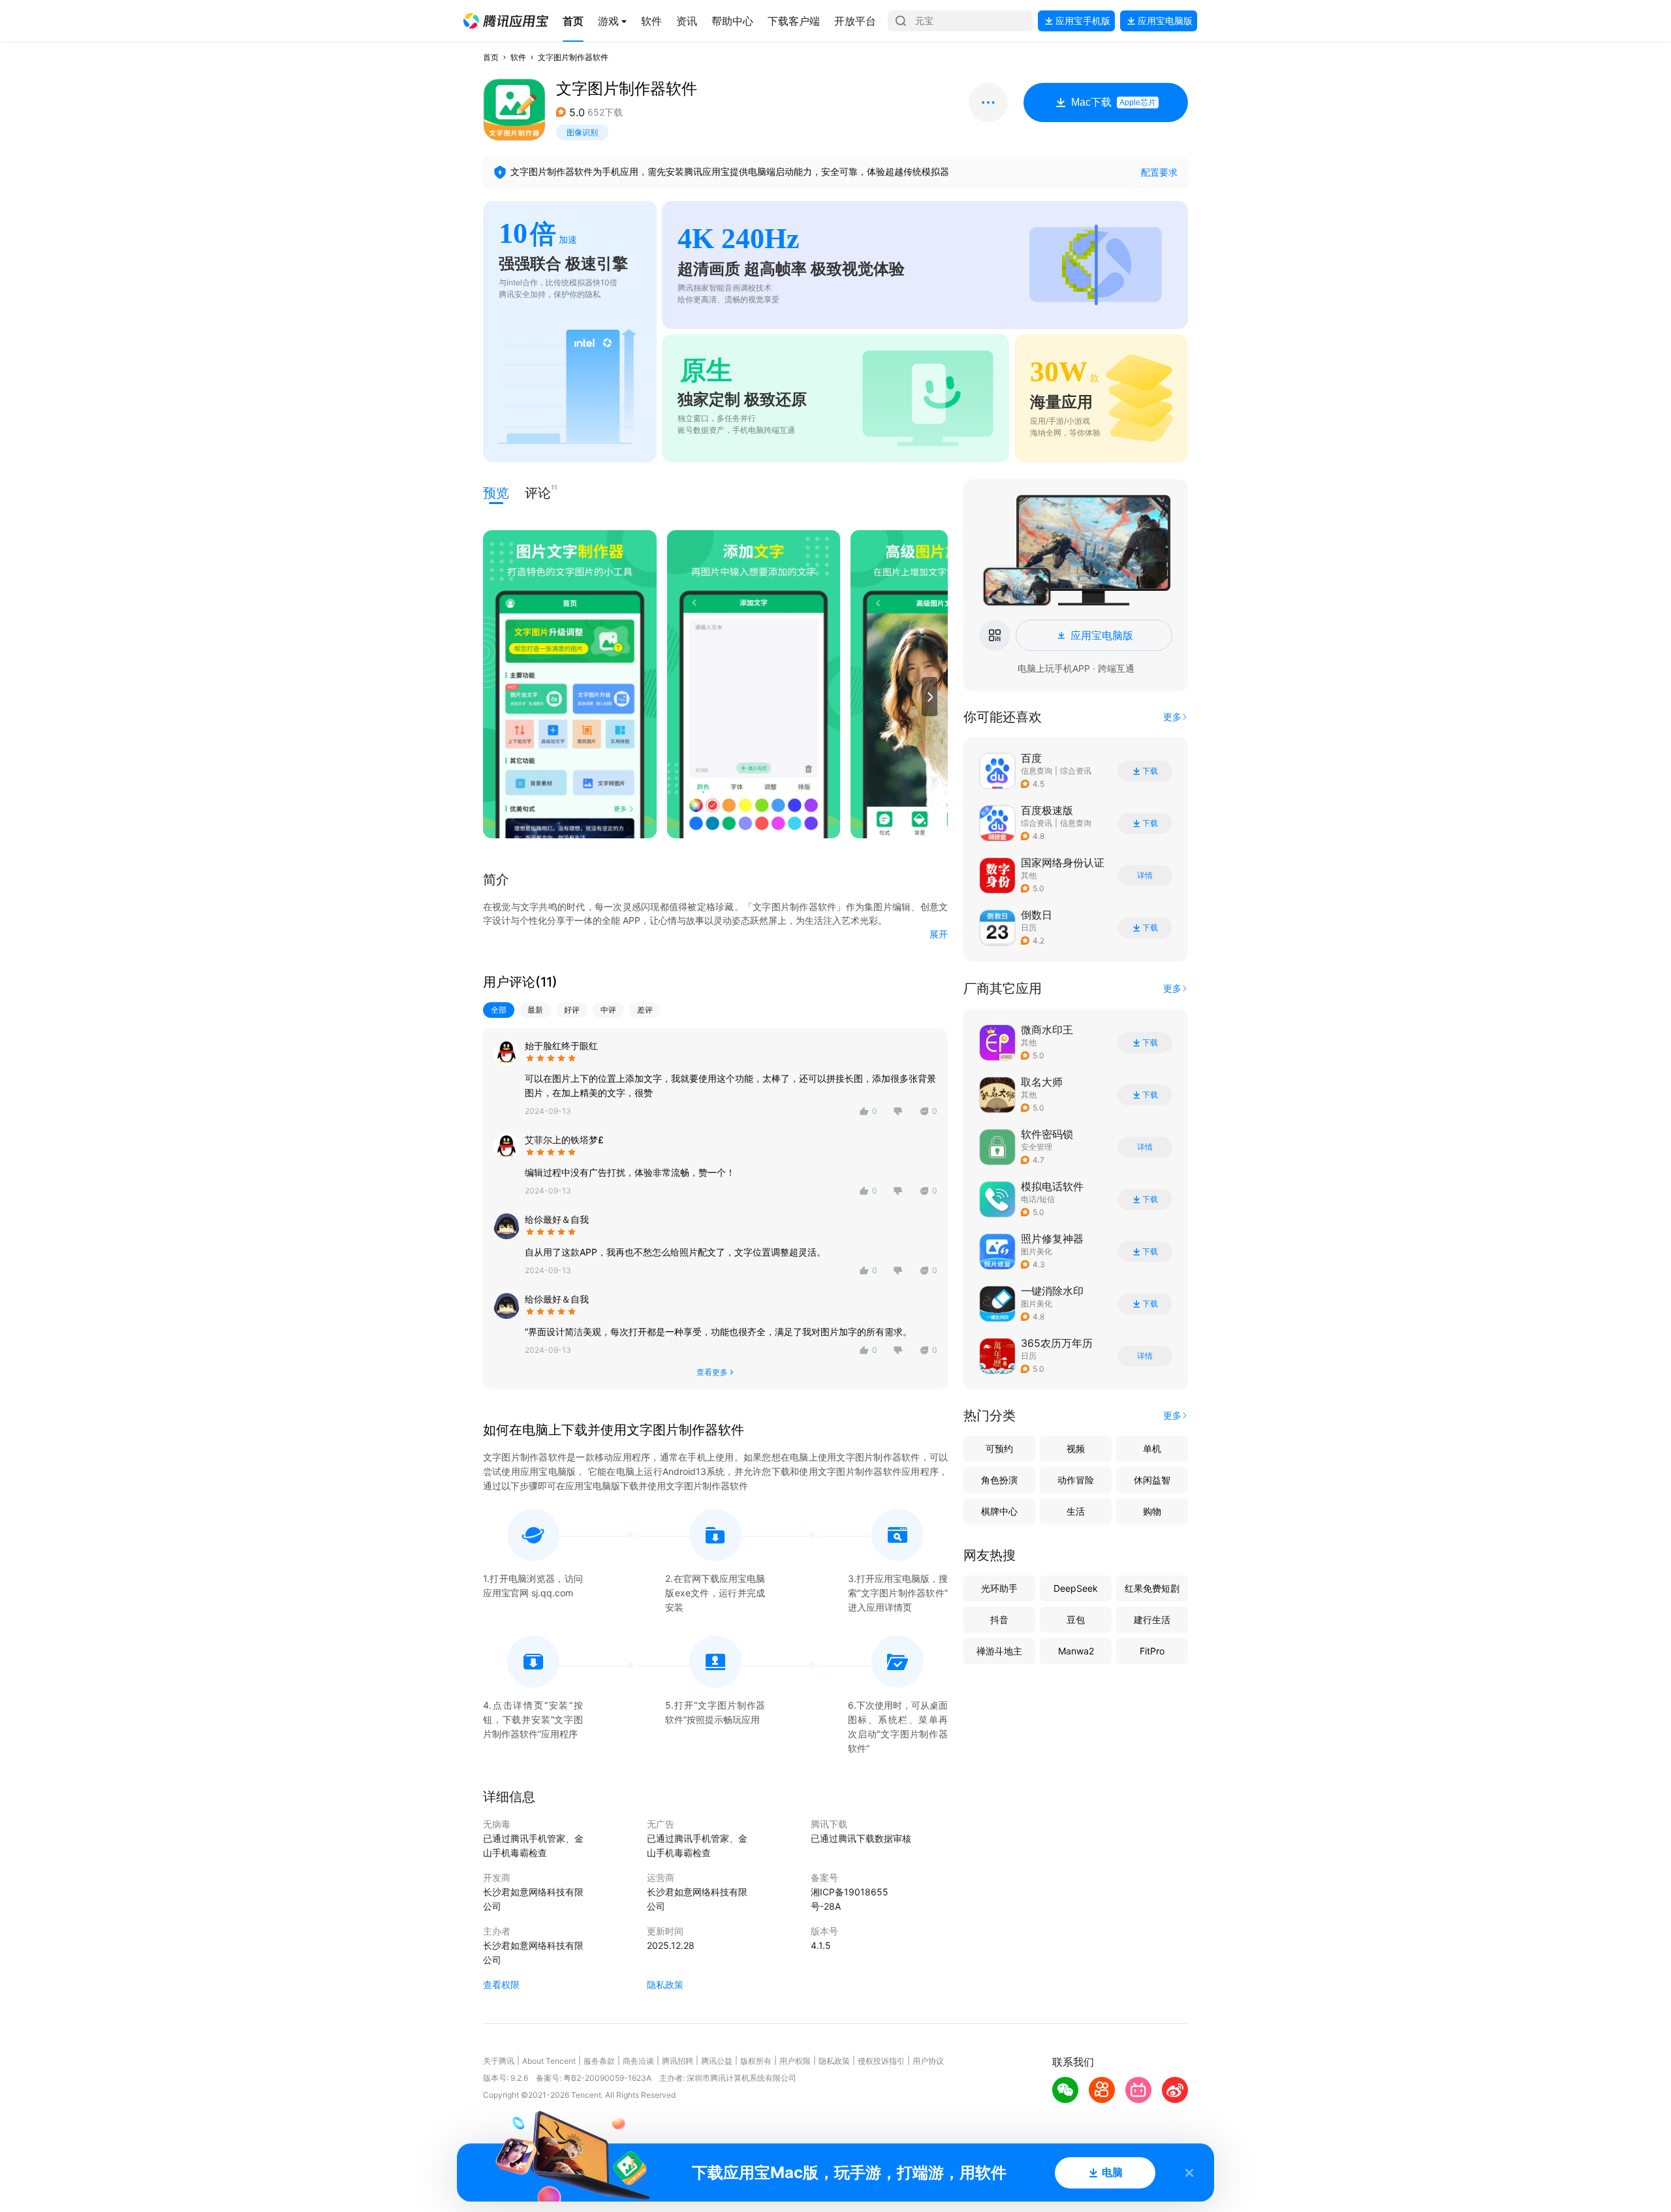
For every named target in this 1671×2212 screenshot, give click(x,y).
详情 (1145, 876)
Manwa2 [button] (1076, 1651)
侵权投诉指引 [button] (881, 2061)
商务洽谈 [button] (638, 2061)
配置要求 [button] (1159, 172)
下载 (1150, 771)
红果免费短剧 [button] (1152, 1588)
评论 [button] (538, 492)
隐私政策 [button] (665, 1984)
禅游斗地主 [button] (999, 1651)
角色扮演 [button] (999, 1480)
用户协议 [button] (928, 2061)
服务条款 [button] (599, 2061)
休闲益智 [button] (1152, 1480)
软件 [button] (518, 57)
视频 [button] (1076, 1448)
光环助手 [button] (999, 1588)
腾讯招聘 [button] (678, 2061)
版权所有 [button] (756, 2061)
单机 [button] (1152, 1448)
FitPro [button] (1152, 1651)
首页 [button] (491, 57)
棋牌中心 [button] (999, 1511)
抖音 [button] (999, 1620)
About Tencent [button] (549, 2061)
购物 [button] (1152, 1511)
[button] (506, 21)
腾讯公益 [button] (717, 2061)
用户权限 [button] (795, 2061)
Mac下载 (1114, 102)
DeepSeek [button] (1076, 1588)
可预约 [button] (999, 1448)
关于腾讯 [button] (499, 2061)
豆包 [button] (1076, 1620)
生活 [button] (1076, 1511)
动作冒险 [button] (1076, 1480)
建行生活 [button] (1152, 1620)
